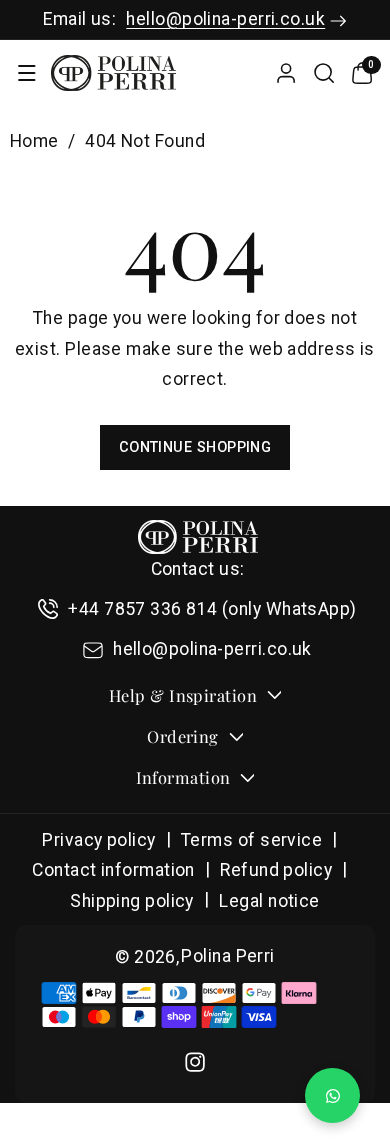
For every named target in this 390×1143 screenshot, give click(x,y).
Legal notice (269, 901)
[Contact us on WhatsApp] (332, 1095)
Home (34, 141)
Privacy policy (98, 840)
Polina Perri (227, 956)
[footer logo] (198, 537)
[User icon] (286, 73)
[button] (26, 73)
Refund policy (276, 870)
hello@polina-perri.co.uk (225, 19)
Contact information (113, 870)
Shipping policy (132, 901)
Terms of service (251, 840)
